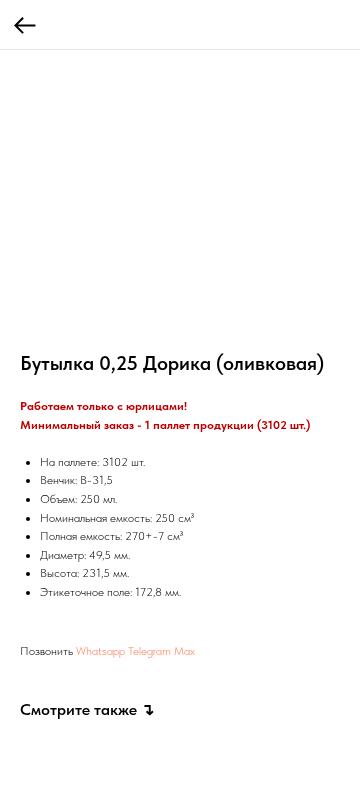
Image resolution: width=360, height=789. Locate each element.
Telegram (149, 651)
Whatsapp (100, 651)
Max (184, 651)
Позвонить (46, 651)
